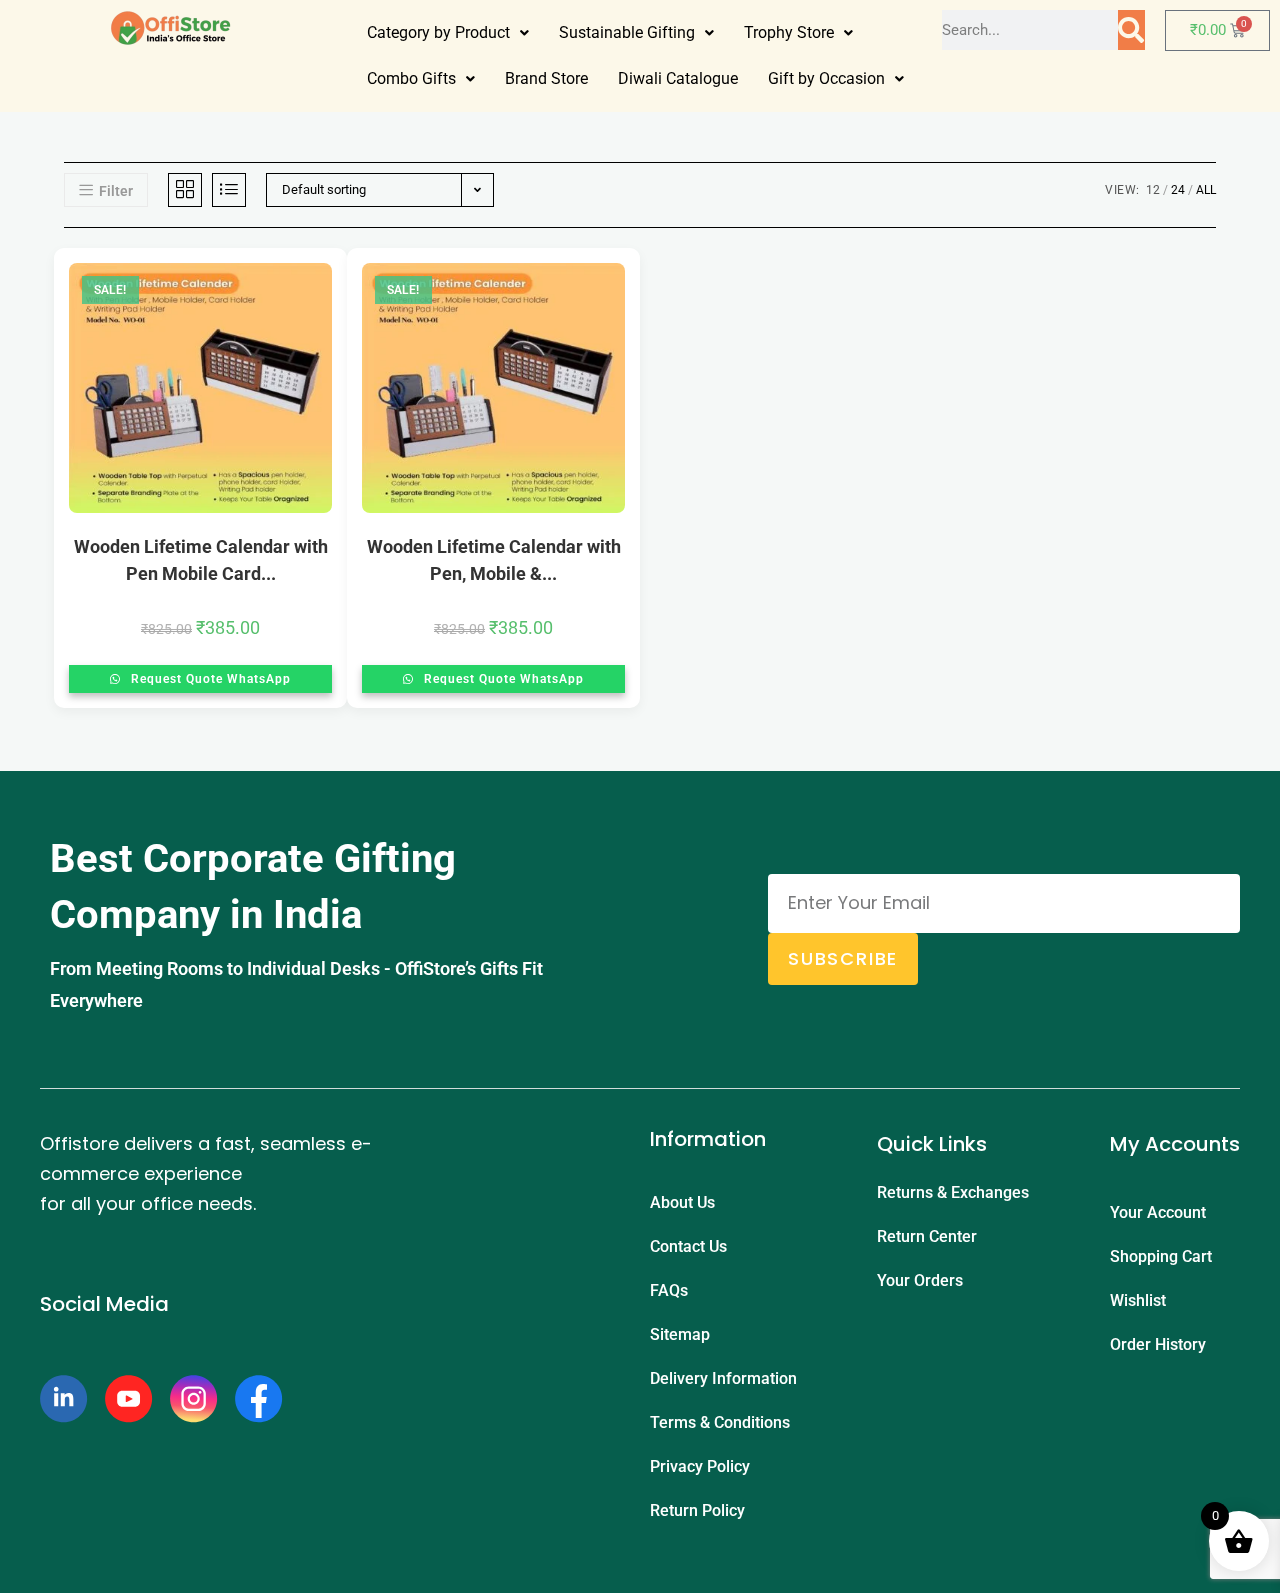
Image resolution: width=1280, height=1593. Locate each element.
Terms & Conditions (720, 1422)
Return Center (927, 1236)
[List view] (229, 190)
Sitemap (680, 1334)
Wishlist (1138, 1300)
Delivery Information (723, 1378)
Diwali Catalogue (678, 78)
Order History (1158, 1344)
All (1206, 190)
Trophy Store (789, 32)
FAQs (669, 1290)
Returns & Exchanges (953, 1192)
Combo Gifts (411, 78)
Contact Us (688, 1246)
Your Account (1158, 1212)
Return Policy (697, 1510)
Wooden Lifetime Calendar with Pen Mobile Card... (201, 560)
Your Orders (920, 1280)
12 (1153, 190)
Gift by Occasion (826, 78)
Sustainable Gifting (627, 32)
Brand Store (546, 78)
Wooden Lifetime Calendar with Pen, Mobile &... (494, 560)
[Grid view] (185, 190)
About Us (682, 1202)
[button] (448, 33)
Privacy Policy (700, 1466)
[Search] (1131, 30)
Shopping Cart (1161, 1256)
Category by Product (438, 32)
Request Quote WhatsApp (209, 679)
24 (1178, 190)
